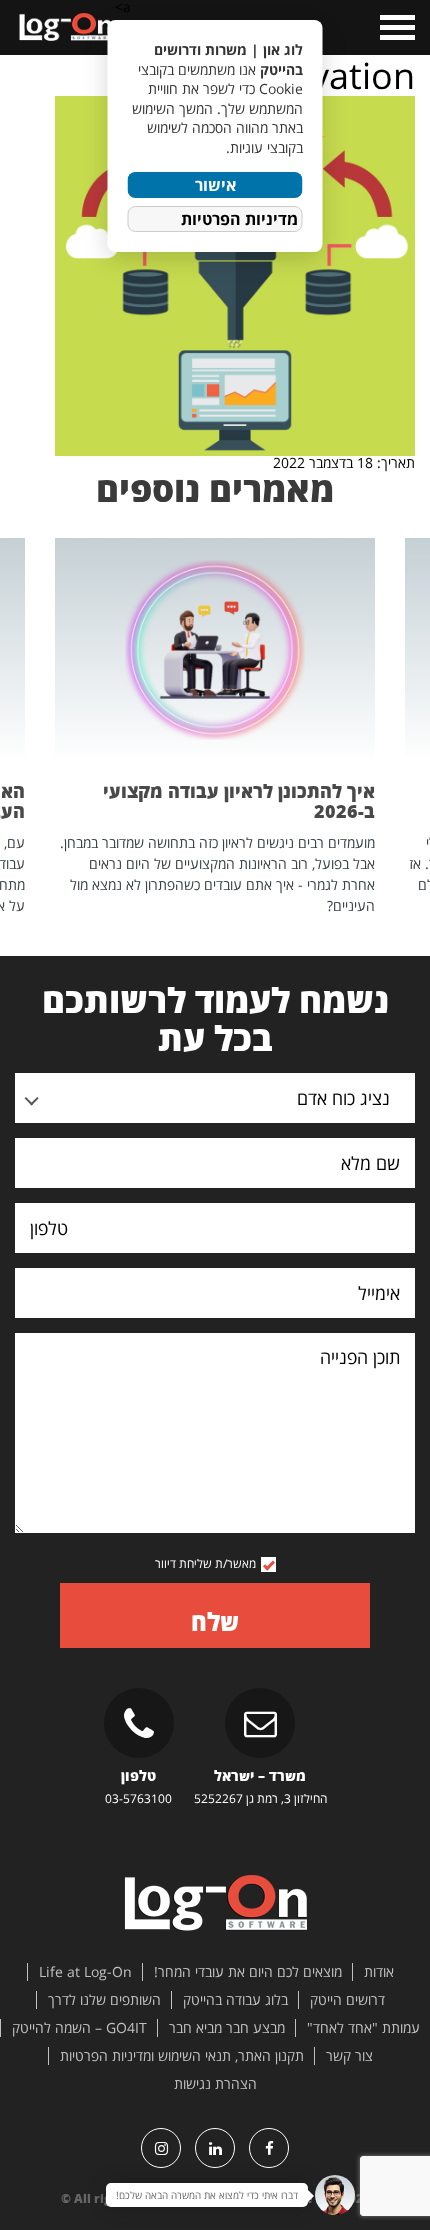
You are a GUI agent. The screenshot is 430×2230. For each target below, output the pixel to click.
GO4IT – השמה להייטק (79, 2028)
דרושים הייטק (347, 2000)
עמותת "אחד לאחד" (363, 2028)
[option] (215, 727)
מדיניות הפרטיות (239, 219)
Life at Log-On (85, 1972)
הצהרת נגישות (215, 2084)
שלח (215, 1621)
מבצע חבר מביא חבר (227, 2028)
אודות (379, 1972)
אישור (215, 185)
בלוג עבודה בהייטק (235, 2000)
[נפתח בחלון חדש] (269, 2148)
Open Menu (395, 27)
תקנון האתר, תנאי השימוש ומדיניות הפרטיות (182, 2056)
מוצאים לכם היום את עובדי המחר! (248, 1972)
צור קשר (349, 2056)
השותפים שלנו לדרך (104, 2000)
